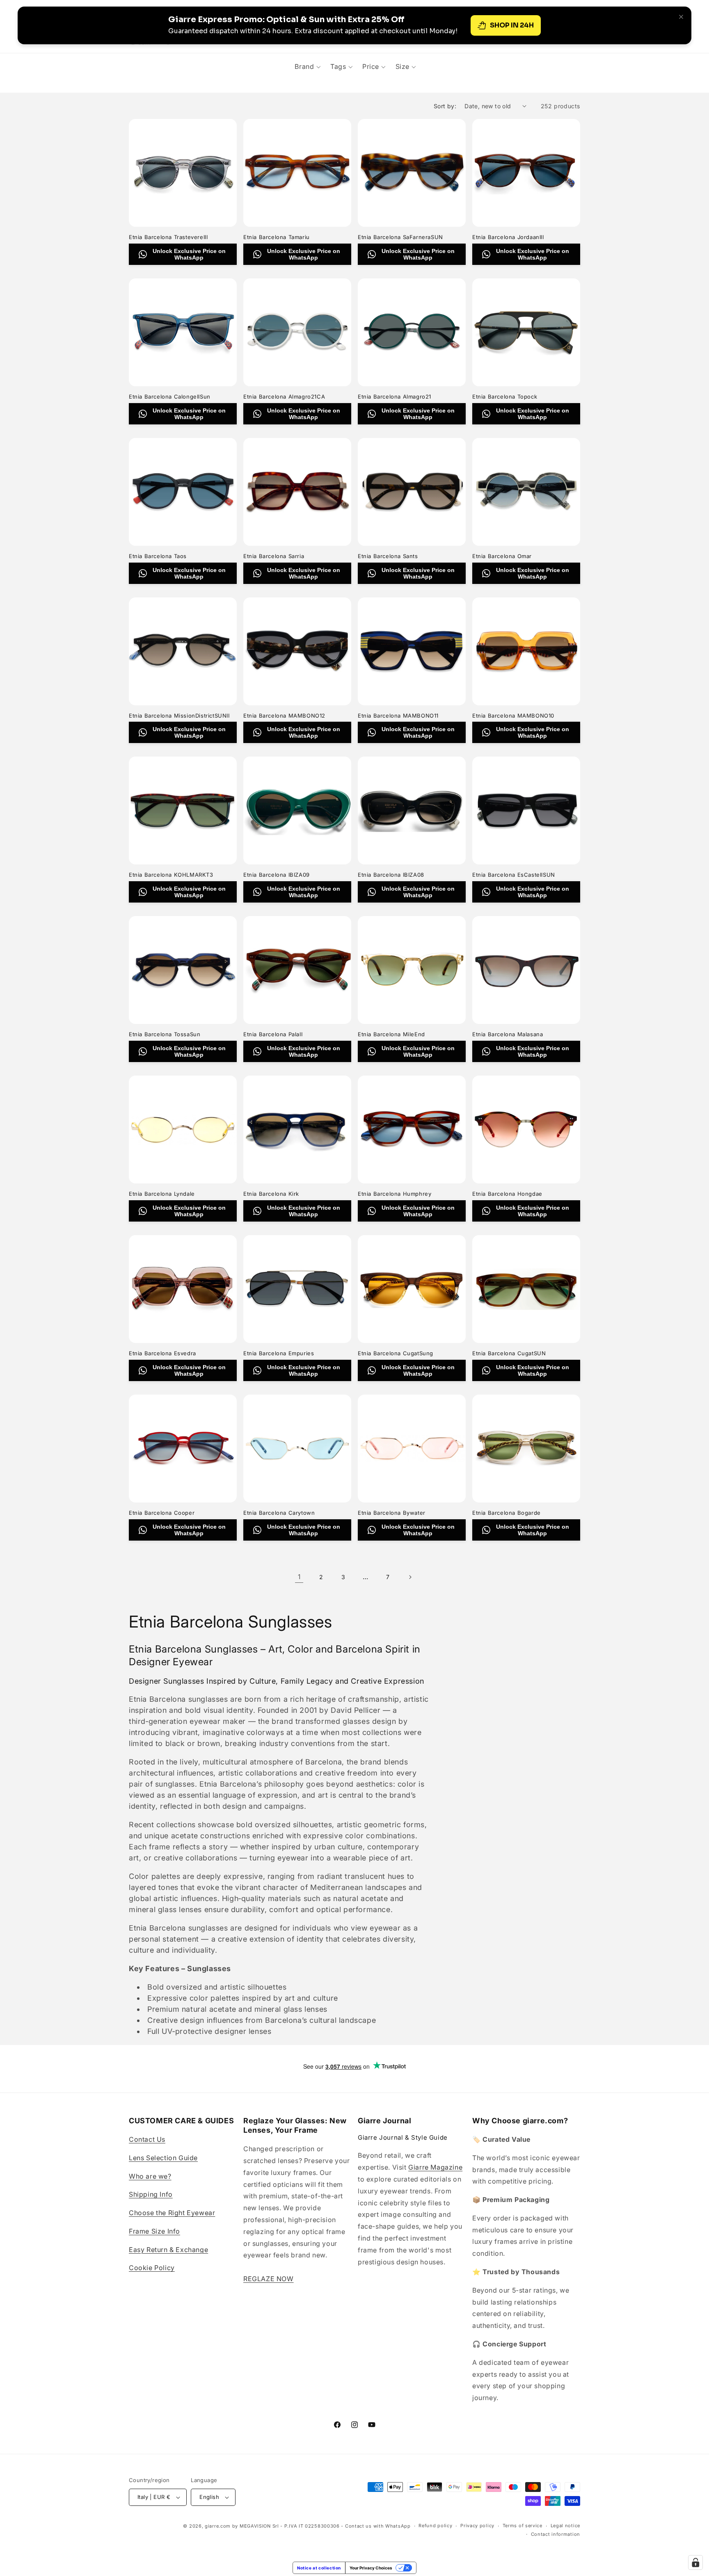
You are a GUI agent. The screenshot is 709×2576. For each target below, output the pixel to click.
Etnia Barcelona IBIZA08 (391, 875)
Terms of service (523, 2526)
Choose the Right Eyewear (172, 2213)
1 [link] (299, 1577)
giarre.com (218, 2526)
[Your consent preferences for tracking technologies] (695, 2562)
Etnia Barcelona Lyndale (162, 1194)
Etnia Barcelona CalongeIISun (170, 397)
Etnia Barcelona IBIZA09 (277, 875)
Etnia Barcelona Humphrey (395, 1194)
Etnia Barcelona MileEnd (391, 1034)
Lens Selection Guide (163, 2158)
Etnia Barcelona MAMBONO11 (398, 716)
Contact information (556, 2534)
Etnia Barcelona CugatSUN (509, 1353)
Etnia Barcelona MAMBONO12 (284, 716)
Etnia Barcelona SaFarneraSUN (400, 237)
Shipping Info (151, 2194)
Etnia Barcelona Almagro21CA (284, 397)
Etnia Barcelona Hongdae (507, 1194)
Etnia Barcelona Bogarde (507, 1513)
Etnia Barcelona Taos (158, 556)
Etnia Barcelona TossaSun (165, 1034)
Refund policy (435, 2526)
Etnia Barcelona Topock (505, 397)
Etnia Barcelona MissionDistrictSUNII (179, 716)
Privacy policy (477, 2526)
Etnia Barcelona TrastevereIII (168, 237)
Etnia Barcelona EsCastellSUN (514, 875)
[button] (308, 66)
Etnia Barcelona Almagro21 (395, 397)
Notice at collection (319, 2568)
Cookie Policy (152, 2268)
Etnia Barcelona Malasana (508, 1034)
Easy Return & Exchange (168, 2250)
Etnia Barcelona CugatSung (396, 1353)
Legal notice (565, 2526)
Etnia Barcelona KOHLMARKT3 (171, 875)
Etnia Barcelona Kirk (271, 1194)
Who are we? (150, 2176)
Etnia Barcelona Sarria (274, 556)
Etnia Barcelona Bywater (392, 1513)
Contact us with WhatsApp (378, 2526)
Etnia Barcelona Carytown (279, 1513)
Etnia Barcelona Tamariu (277, 237)
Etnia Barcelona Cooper (162, 1513)
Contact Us (147, 2139)
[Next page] (410, 1577)
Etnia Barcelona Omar (502, 556)
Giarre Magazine (435, 2167)
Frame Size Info (154, 2231)
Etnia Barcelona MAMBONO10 (513, 716)
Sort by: (445, 106)
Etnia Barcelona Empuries (279, 1353)
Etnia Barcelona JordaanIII (508, 237)
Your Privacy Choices (371, 2568)
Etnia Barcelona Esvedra (162, 1353)
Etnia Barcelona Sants (388, 556)
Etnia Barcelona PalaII (273, 1034)
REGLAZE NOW (269, 2279)
